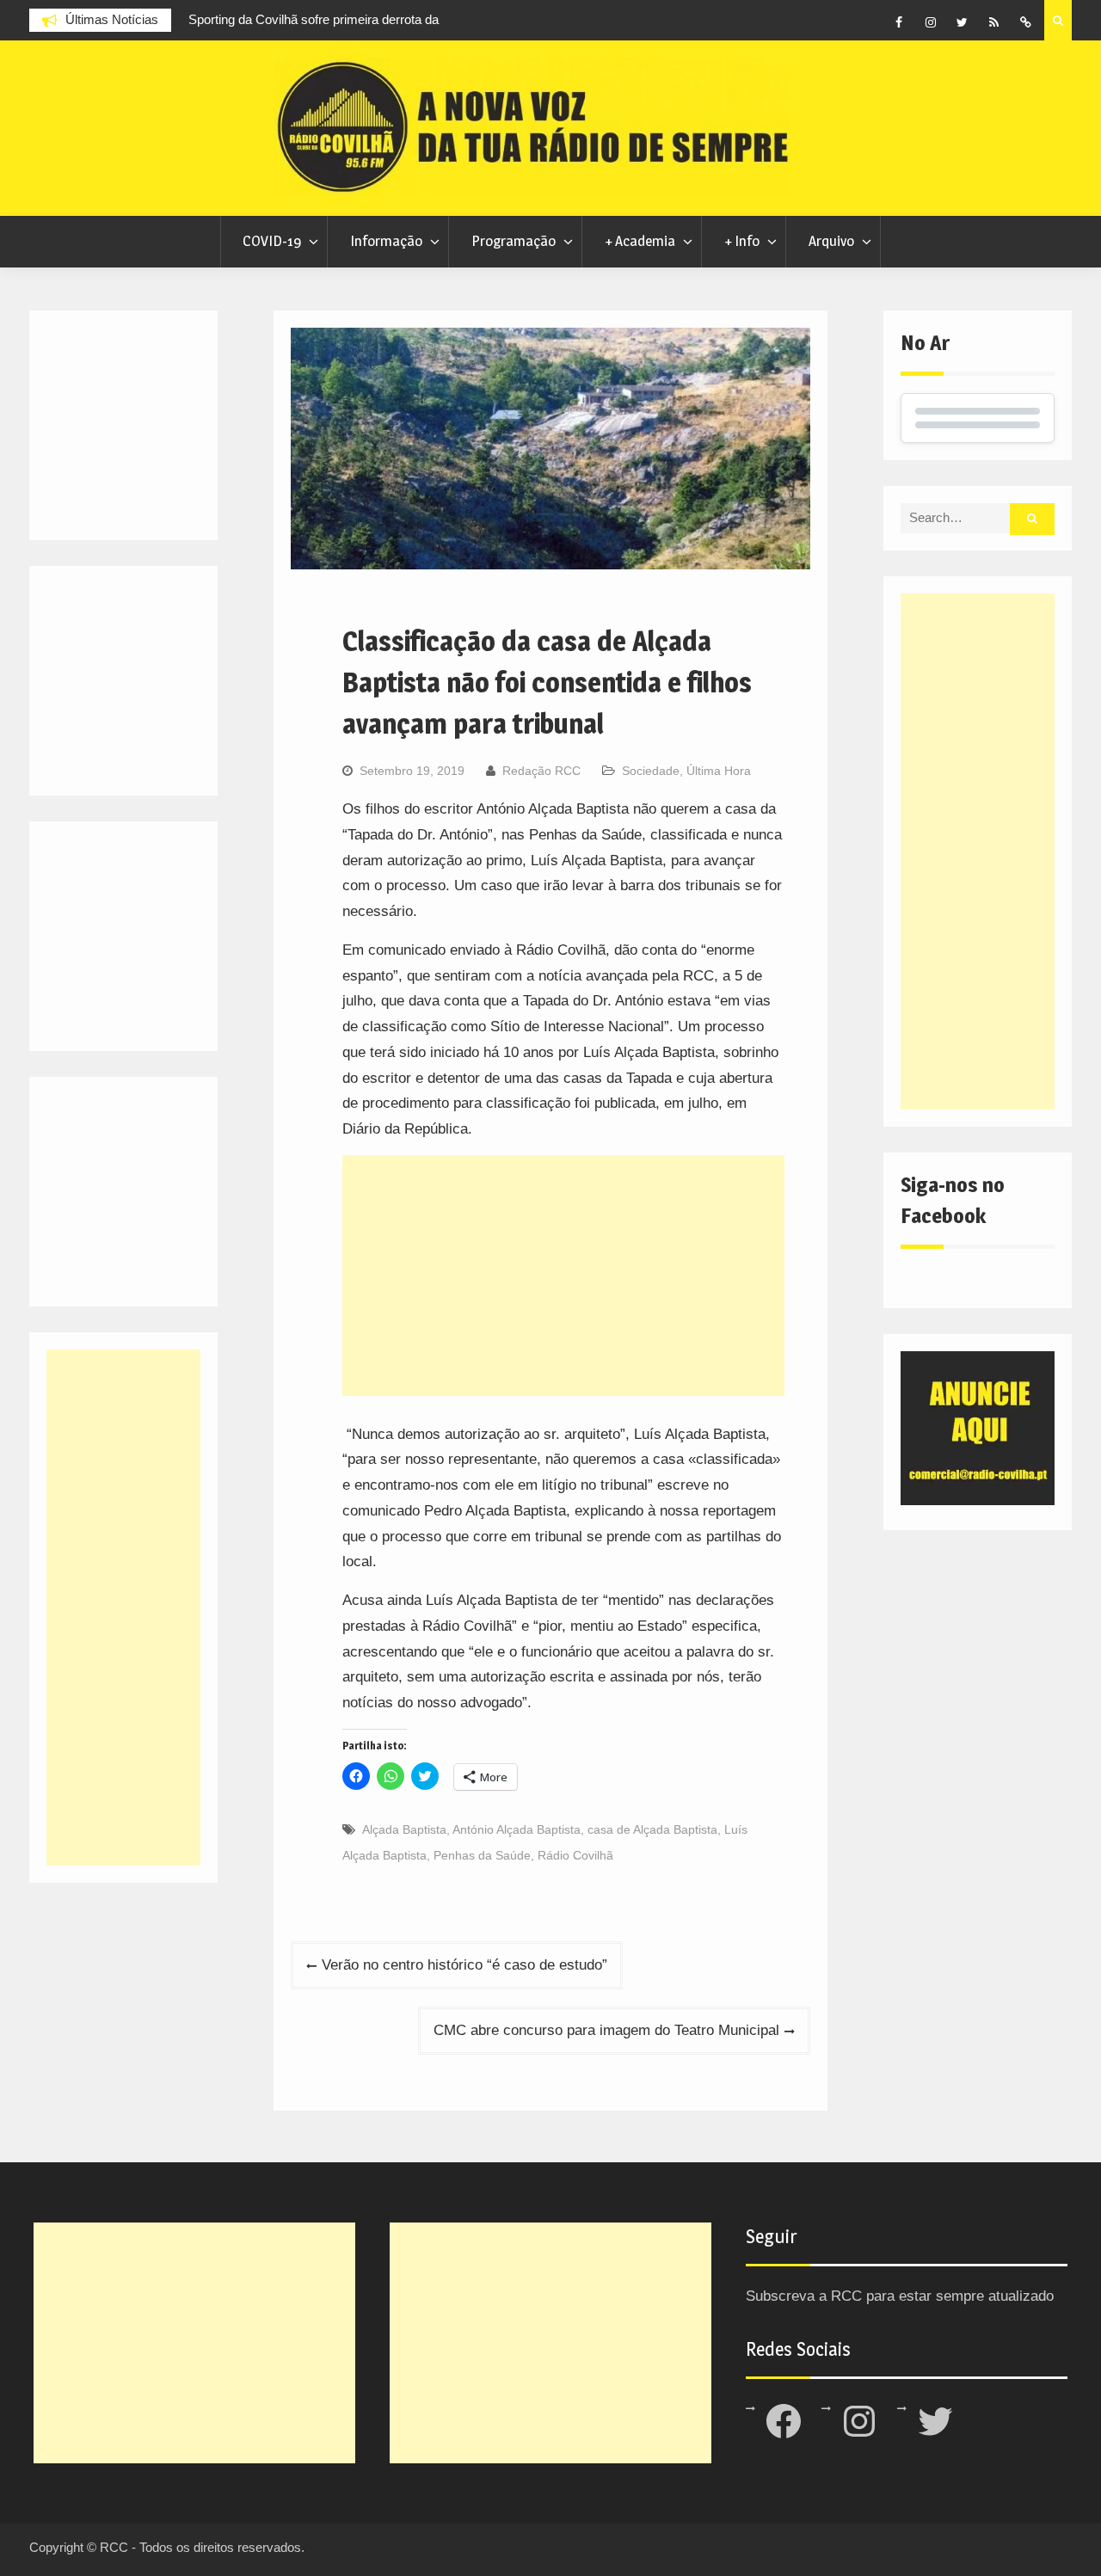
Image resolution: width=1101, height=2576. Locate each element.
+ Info (742, 241)
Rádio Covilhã (575, 1855)
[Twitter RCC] (963, 22)
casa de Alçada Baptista (652, 1829)
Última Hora (719, 771)
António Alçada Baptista (517, 1829)
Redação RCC (541, 771)
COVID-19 (272, 241)
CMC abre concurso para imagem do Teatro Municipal (606, 2030)
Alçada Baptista (404, 1829)
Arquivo (831, 241)
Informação (386, 241)
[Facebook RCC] (899, 22)
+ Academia (640, 241)
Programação (514, 241)
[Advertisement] (564, 1276)
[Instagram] (931, 22)
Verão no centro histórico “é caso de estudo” (464, 1965)
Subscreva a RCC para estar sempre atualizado (900, 2296)
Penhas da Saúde (482, 1855)
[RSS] (994, 22)
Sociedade (651, 771)
